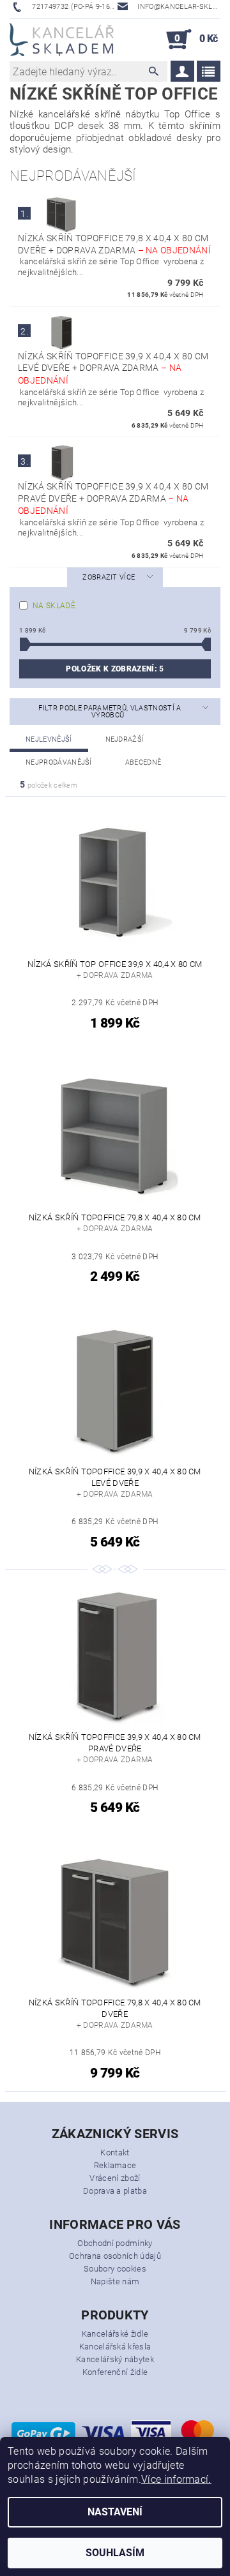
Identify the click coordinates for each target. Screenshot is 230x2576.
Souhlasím (115, 2553)
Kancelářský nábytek (115, 2359)
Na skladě (54, 606)
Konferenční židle (115, 2372)
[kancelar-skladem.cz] (62, 40)
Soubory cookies (115, 2269)
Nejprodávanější (59, 762)
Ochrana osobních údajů (115, 2256)
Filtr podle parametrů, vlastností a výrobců (110, 712)
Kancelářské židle (115, 2334)
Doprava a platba (115, 2191)
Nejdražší (125, 739)
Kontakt (115, 2153)
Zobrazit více (109, 577)
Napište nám (115, 2281)
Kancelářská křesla (115, 2347)
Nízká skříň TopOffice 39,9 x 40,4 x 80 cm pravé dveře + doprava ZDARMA (113, 498)
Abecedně (143, 762)
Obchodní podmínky (115, 2243)
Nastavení (115, 2512)
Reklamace (115, 2165)
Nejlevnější (49, 739)
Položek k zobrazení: (115, 669)
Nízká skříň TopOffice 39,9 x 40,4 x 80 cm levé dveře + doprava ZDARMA (113, 368)
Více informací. (176, 2479)
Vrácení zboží (115, 2178)
